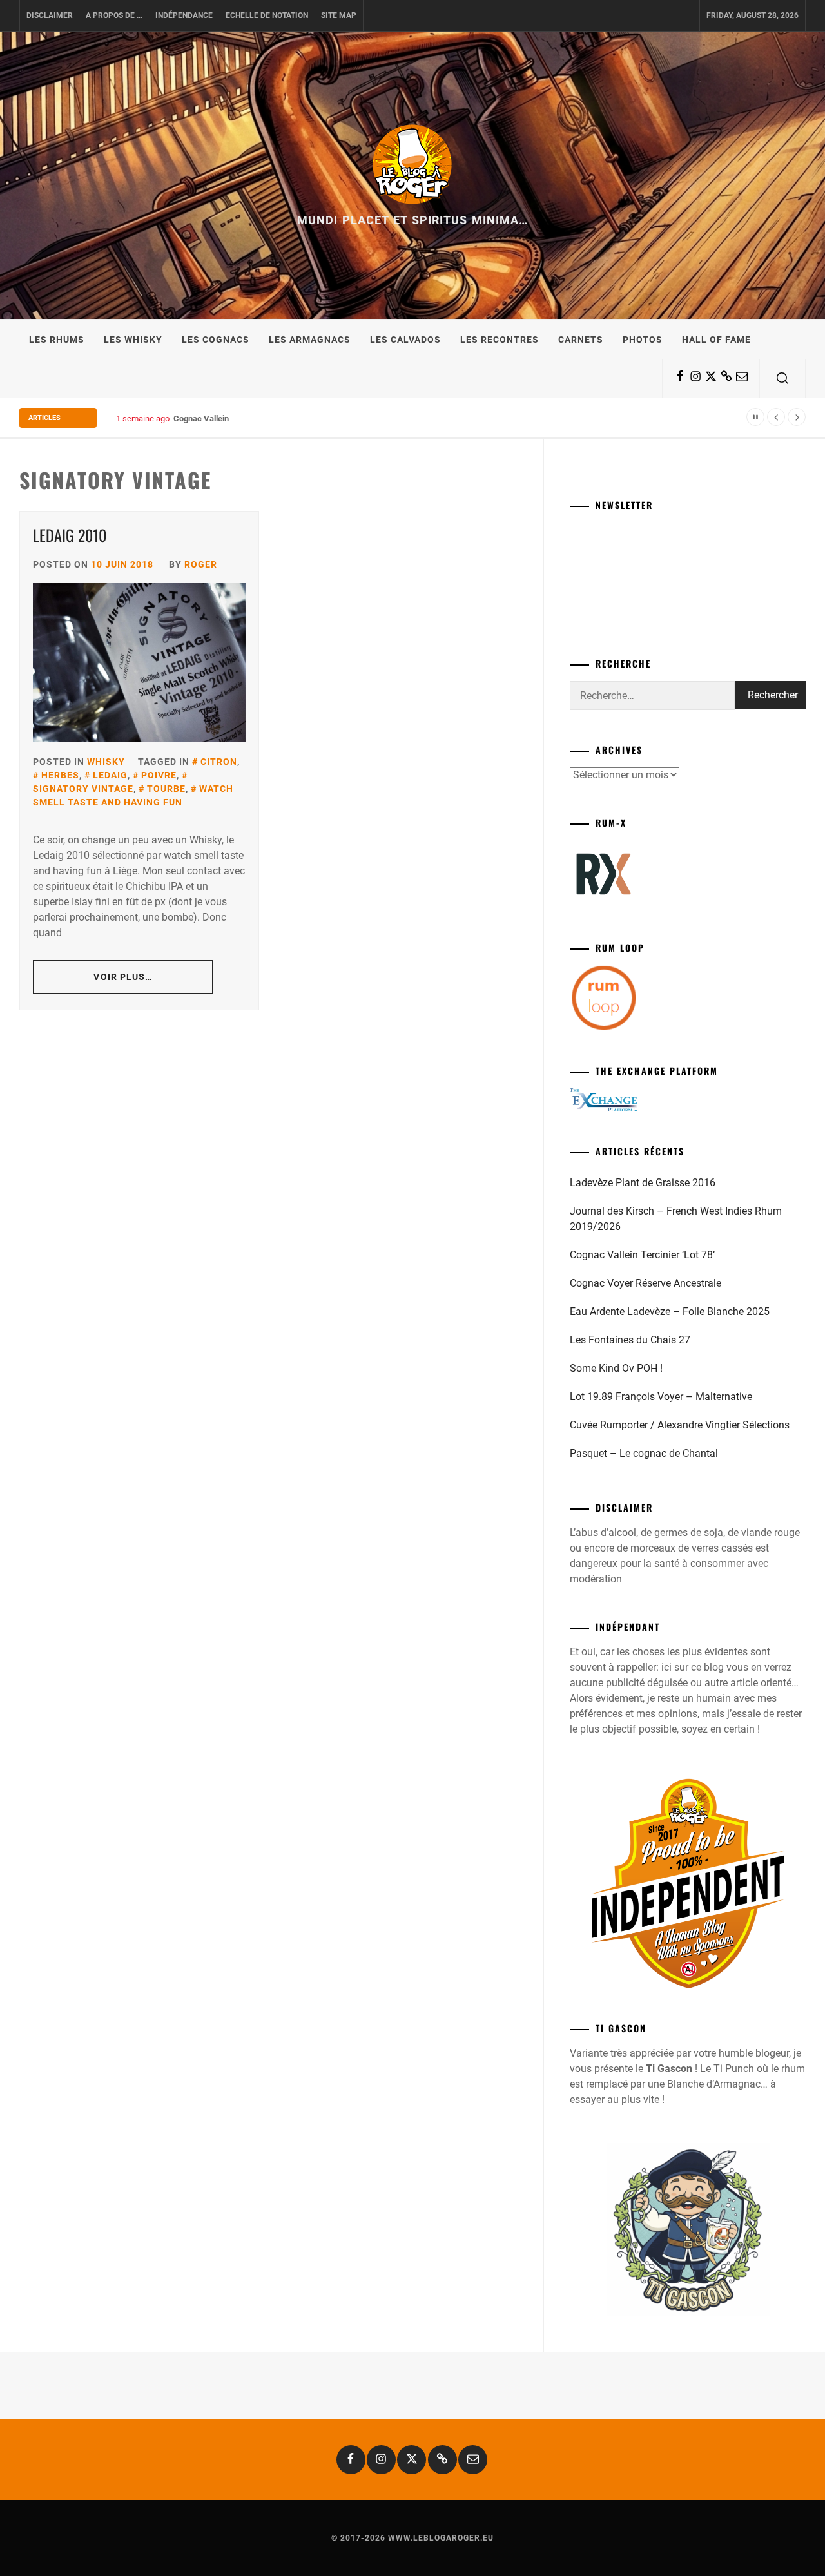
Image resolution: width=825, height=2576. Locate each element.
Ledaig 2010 (70, 535)
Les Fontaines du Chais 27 (630, 1340)
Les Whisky (133, 340)
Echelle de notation (267, 15)
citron (219, 762)
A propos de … (114, 15)
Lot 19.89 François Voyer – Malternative (661, 1397)
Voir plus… (123, 977)
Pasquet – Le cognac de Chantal (644, 1453)
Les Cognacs (216, 340)
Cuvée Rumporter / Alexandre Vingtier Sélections (680, 1425)
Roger (201, 564)
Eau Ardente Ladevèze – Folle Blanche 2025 (670, 1312)
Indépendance (184, 15)
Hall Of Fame (716, 340)
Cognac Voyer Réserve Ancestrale (645, 1283)
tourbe (166, 789)
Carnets (581, 340)
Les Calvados (405, 340)
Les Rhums (57, 340)
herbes (60, 775)
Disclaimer (50, 15)
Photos (643, 340)
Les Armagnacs (310, 340)
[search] (782, 378)
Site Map (339, 15)
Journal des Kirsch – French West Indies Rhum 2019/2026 (676, 1219)
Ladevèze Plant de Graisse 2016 (643, 1183)
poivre (159, 775)
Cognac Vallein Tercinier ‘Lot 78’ (233, 418)
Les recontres (500, 340)
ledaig (110, 775)
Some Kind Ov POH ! (616, 1368)
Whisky (106, 762)
